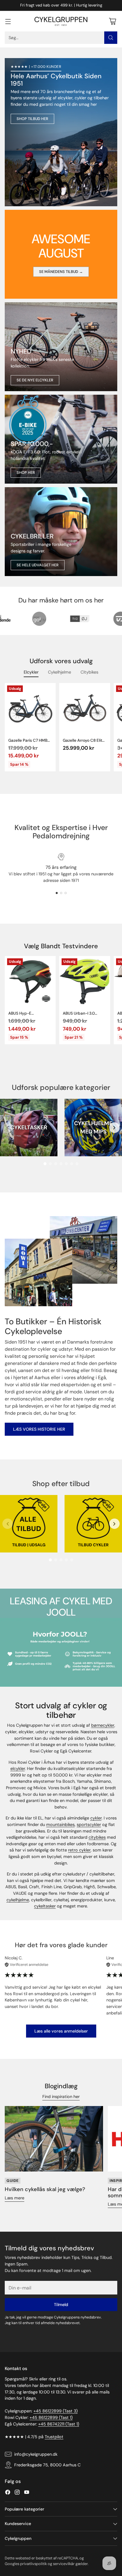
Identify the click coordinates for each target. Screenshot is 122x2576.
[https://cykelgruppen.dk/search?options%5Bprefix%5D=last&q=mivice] (61, 347)
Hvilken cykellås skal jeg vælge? (45, 2189)
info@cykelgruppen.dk (36, 2454)
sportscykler (89, 1825)
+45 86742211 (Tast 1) (59, 2424)
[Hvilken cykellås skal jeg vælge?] (54, 2139)
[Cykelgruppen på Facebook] (8, 2493)
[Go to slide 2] (50, 1164)
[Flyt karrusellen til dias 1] (57, 893)
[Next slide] (114, 1128)
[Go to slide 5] (66, 1164)
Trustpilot (54, 2437)
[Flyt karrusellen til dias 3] (66, 893)
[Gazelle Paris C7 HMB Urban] (30, 709)
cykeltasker (45, 1906)
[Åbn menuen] (8, 21)
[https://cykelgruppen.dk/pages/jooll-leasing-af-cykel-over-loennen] (61, 1652)
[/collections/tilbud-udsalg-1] (61, 132)
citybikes (97, 1837)
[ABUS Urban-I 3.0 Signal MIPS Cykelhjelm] (85, 981)
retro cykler (79, 1850)
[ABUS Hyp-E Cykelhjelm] (30, 981)
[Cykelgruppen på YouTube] (27, 2493)
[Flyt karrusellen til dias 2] (61, 893)
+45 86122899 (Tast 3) (56, 2411)
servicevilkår (64, 2564)
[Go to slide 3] (56, 1164)
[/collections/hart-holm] (61, 532)
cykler (96, 1818)
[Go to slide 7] (77, 1164)
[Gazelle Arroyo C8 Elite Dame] (85, 709)
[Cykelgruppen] (61, 21)
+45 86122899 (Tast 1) (51, 2417)
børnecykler (103, 1725)
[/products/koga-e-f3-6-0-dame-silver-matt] (61, 439)
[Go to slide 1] (45, 1164)
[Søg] (111, 38)
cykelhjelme (18, 1900)
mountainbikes (60, 1825)
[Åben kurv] (112, 21)
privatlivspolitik (33, 2564)
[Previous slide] (8, 1128)
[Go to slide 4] (61, 1164)
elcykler (18, 1768)
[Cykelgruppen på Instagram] (17, 2493)
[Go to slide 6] (72, 1164)
